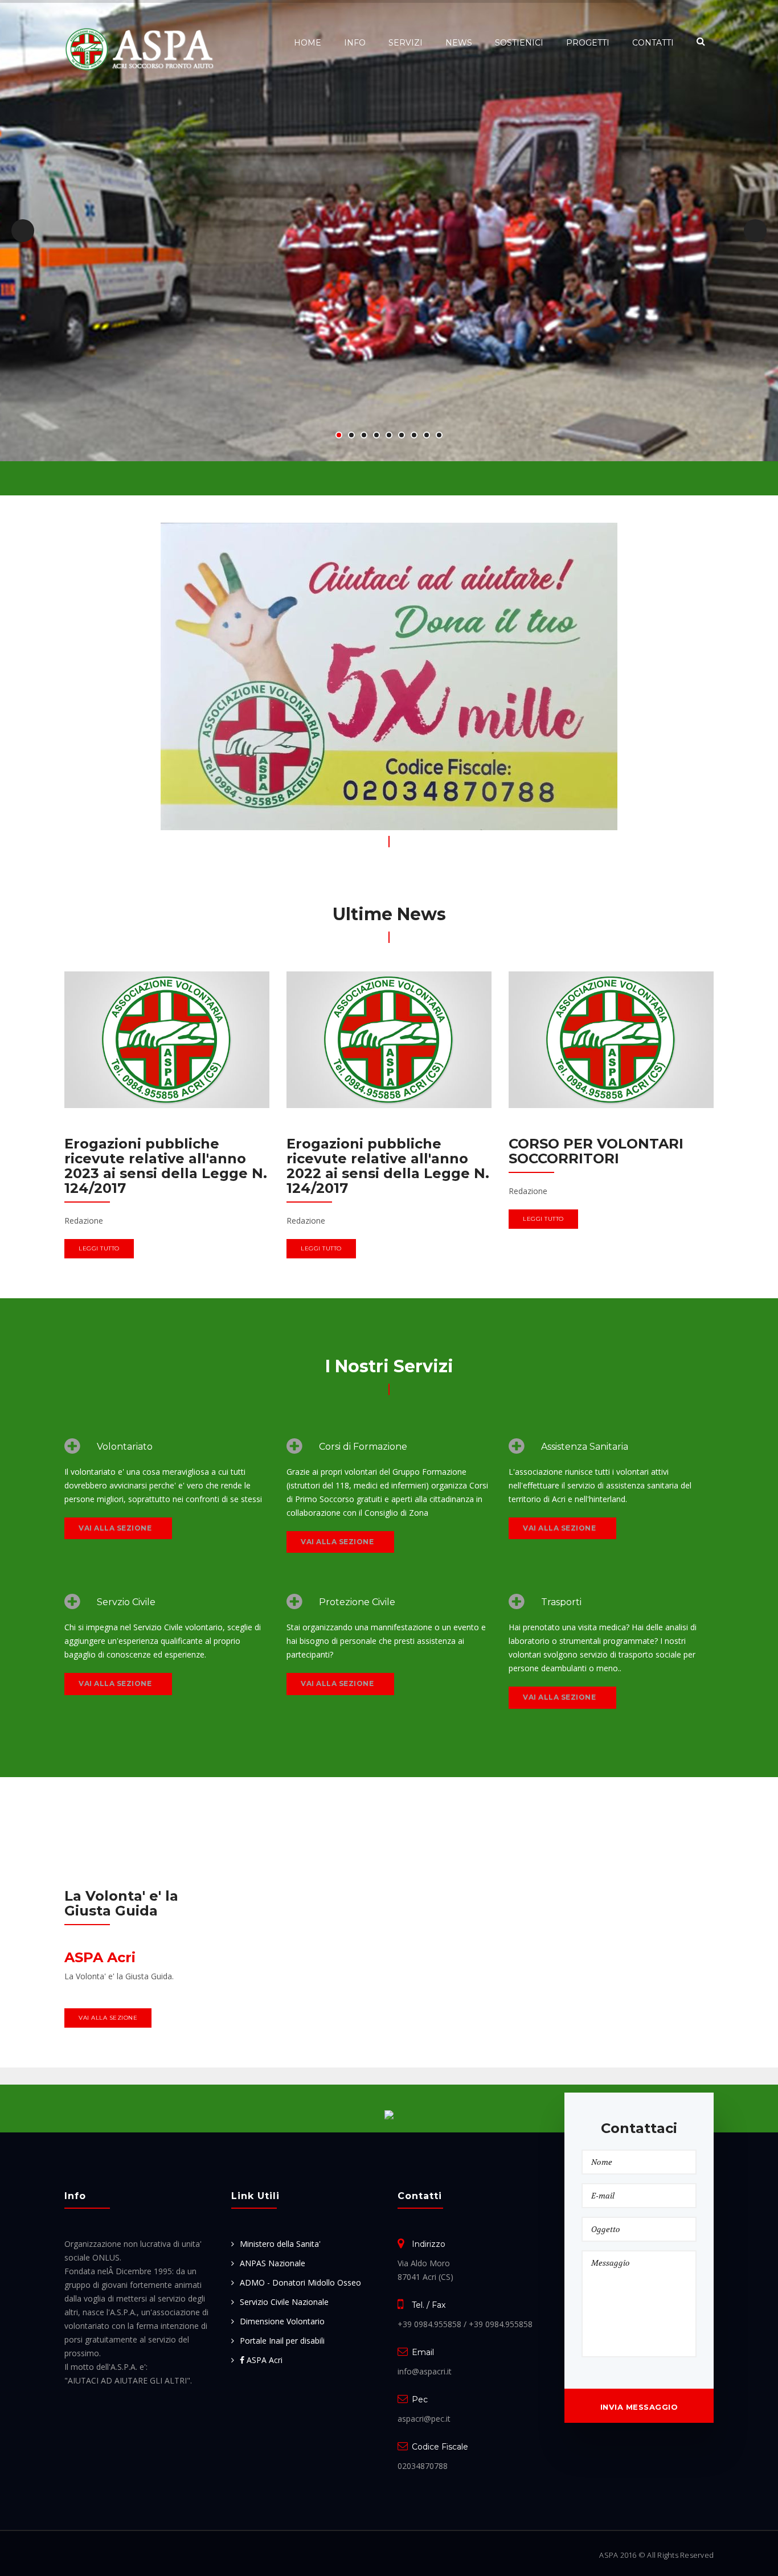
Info (355, 43)
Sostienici (519, 43)
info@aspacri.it (425, 2371)
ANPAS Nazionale (273, 2263)
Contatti (653, 43)
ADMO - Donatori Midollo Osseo (300, 2282)
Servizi (406, 43)
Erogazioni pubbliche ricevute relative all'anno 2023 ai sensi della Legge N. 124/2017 (166, 1166)
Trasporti (561, 1602)
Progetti (588, 43)
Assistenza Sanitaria (585, 1447)
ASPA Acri (263, 2360)
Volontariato (125, 1447)
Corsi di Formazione (363, 1447)
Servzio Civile (126, 1602)
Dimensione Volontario (282, 2321)
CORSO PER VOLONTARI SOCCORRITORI (596, 1151)
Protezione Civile (357, 1602)
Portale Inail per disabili (282, 2341)
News (459, 43)
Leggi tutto (99, 1248)
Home (308, 43)
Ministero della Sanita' (280, 2244)
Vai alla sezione (115, 1528)
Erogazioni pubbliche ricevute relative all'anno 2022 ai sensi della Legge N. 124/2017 (388, 1166)
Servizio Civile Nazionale (284, 2302)
